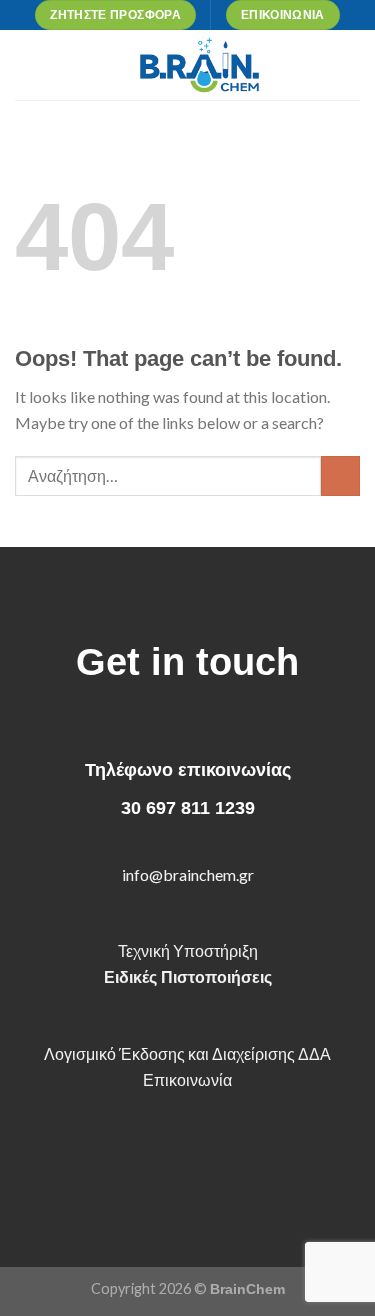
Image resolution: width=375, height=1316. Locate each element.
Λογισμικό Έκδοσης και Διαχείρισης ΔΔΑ (187, 1053)
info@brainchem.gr (188, 874)
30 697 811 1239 (188, 808)
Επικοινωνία (187, 1079)
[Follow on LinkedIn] (234, 1159)
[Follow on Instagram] (171, 1159)
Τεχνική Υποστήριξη (188, 950)
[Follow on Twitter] (203, 1159)
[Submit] (340, 475)
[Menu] (27, 64)
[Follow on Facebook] (139, 1159)
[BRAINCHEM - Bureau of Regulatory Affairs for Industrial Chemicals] (199, 65)
